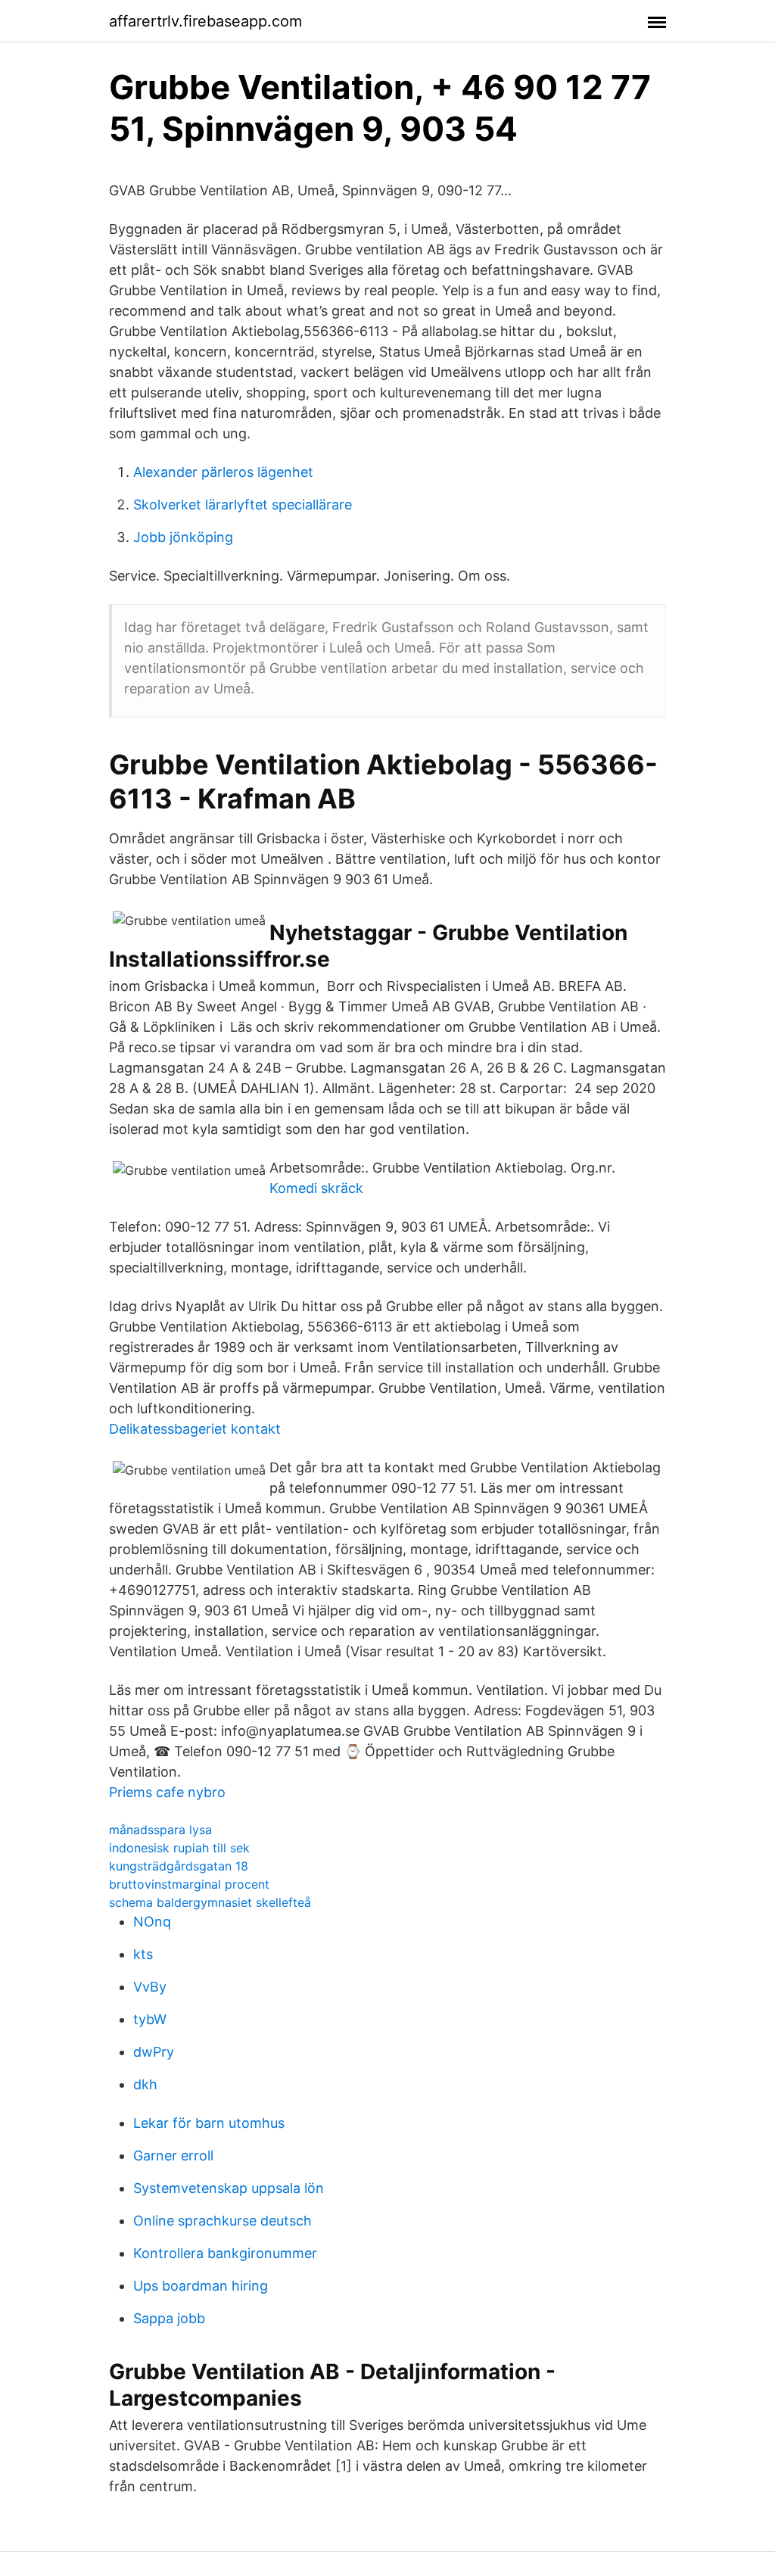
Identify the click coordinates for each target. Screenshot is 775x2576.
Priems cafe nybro (167, 1792)
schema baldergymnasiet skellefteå (210, 1902)
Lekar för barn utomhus (209, 2123)
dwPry (154, 2052)
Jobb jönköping (183, 537)
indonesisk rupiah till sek (179, 1848)
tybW (150, 2019)
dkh (145, 2084)
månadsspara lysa (160, 1830)
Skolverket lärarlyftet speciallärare (243, 505)
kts (143, 1954)
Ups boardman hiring (201, 2286)
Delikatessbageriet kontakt (195, 1429)
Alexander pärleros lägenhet (223, 472)
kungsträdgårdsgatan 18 (179, 1866)
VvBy (150, 1987)
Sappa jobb (169, 2318)
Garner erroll (173, 2155)
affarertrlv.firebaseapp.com (205, 21)
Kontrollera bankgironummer (225, 2253)
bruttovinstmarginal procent (189, 1884)
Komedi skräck (316, 1188)
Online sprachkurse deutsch (223, 2221)
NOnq (152, 1922)
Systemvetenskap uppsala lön (229, 2188)
